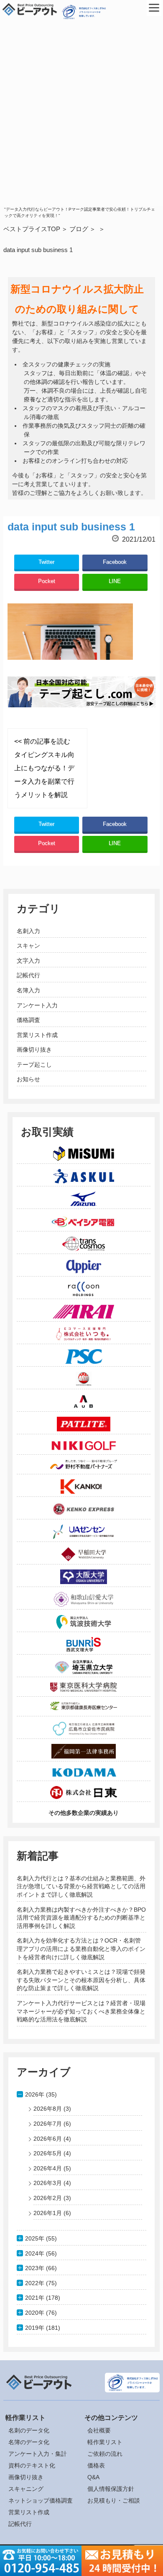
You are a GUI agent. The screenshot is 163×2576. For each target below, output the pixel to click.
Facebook (115, 562)
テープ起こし (34, 1065)
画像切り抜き (34, 1050)
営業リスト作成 (37, 1035)
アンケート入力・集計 (38, 2454)
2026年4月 (48, 2168)
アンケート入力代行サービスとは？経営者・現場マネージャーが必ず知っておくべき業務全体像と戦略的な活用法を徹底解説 (81, 2011)
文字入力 (28, 961)
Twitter (46, 562)
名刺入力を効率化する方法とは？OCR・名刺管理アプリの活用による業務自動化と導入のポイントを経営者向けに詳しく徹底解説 (81, 1949)
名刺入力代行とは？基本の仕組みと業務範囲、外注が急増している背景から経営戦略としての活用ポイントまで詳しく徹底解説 (81, 1886)
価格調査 (28, 1020)
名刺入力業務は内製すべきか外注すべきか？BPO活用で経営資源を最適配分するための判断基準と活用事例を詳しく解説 (81, 1918)
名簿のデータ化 (29, 2442)
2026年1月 (48, 2213)
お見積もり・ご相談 (114, 2500)
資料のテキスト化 (32, 2465)
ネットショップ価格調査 (41, 2500)
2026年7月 (48, 2124)
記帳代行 (28, 975)
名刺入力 (28, 931)
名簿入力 (28, 990)
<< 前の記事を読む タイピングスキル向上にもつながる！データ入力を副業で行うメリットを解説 (44, 768)
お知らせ (28, 1079)
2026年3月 (48, 2183)
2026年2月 (48, 2198)
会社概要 (99, 2430)
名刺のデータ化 (29, 2430)
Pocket (47, 581)
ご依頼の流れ (105, 2454)
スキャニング (26, 2489)
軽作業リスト (105, 2442)
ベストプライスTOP (32, 229)
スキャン (28, 946)
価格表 (96, 2465)
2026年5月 (48, 2153)
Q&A (93, 2477)
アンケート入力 (37, 1005)
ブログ (79, 229)
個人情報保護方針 (111, 2489)
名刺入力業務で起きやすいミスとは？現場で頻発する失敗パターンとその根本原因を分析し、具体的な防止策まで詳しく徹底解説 (81, 1980)
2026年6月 (48, 2139)
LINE (115, 581)
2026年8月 (48, 2109)
